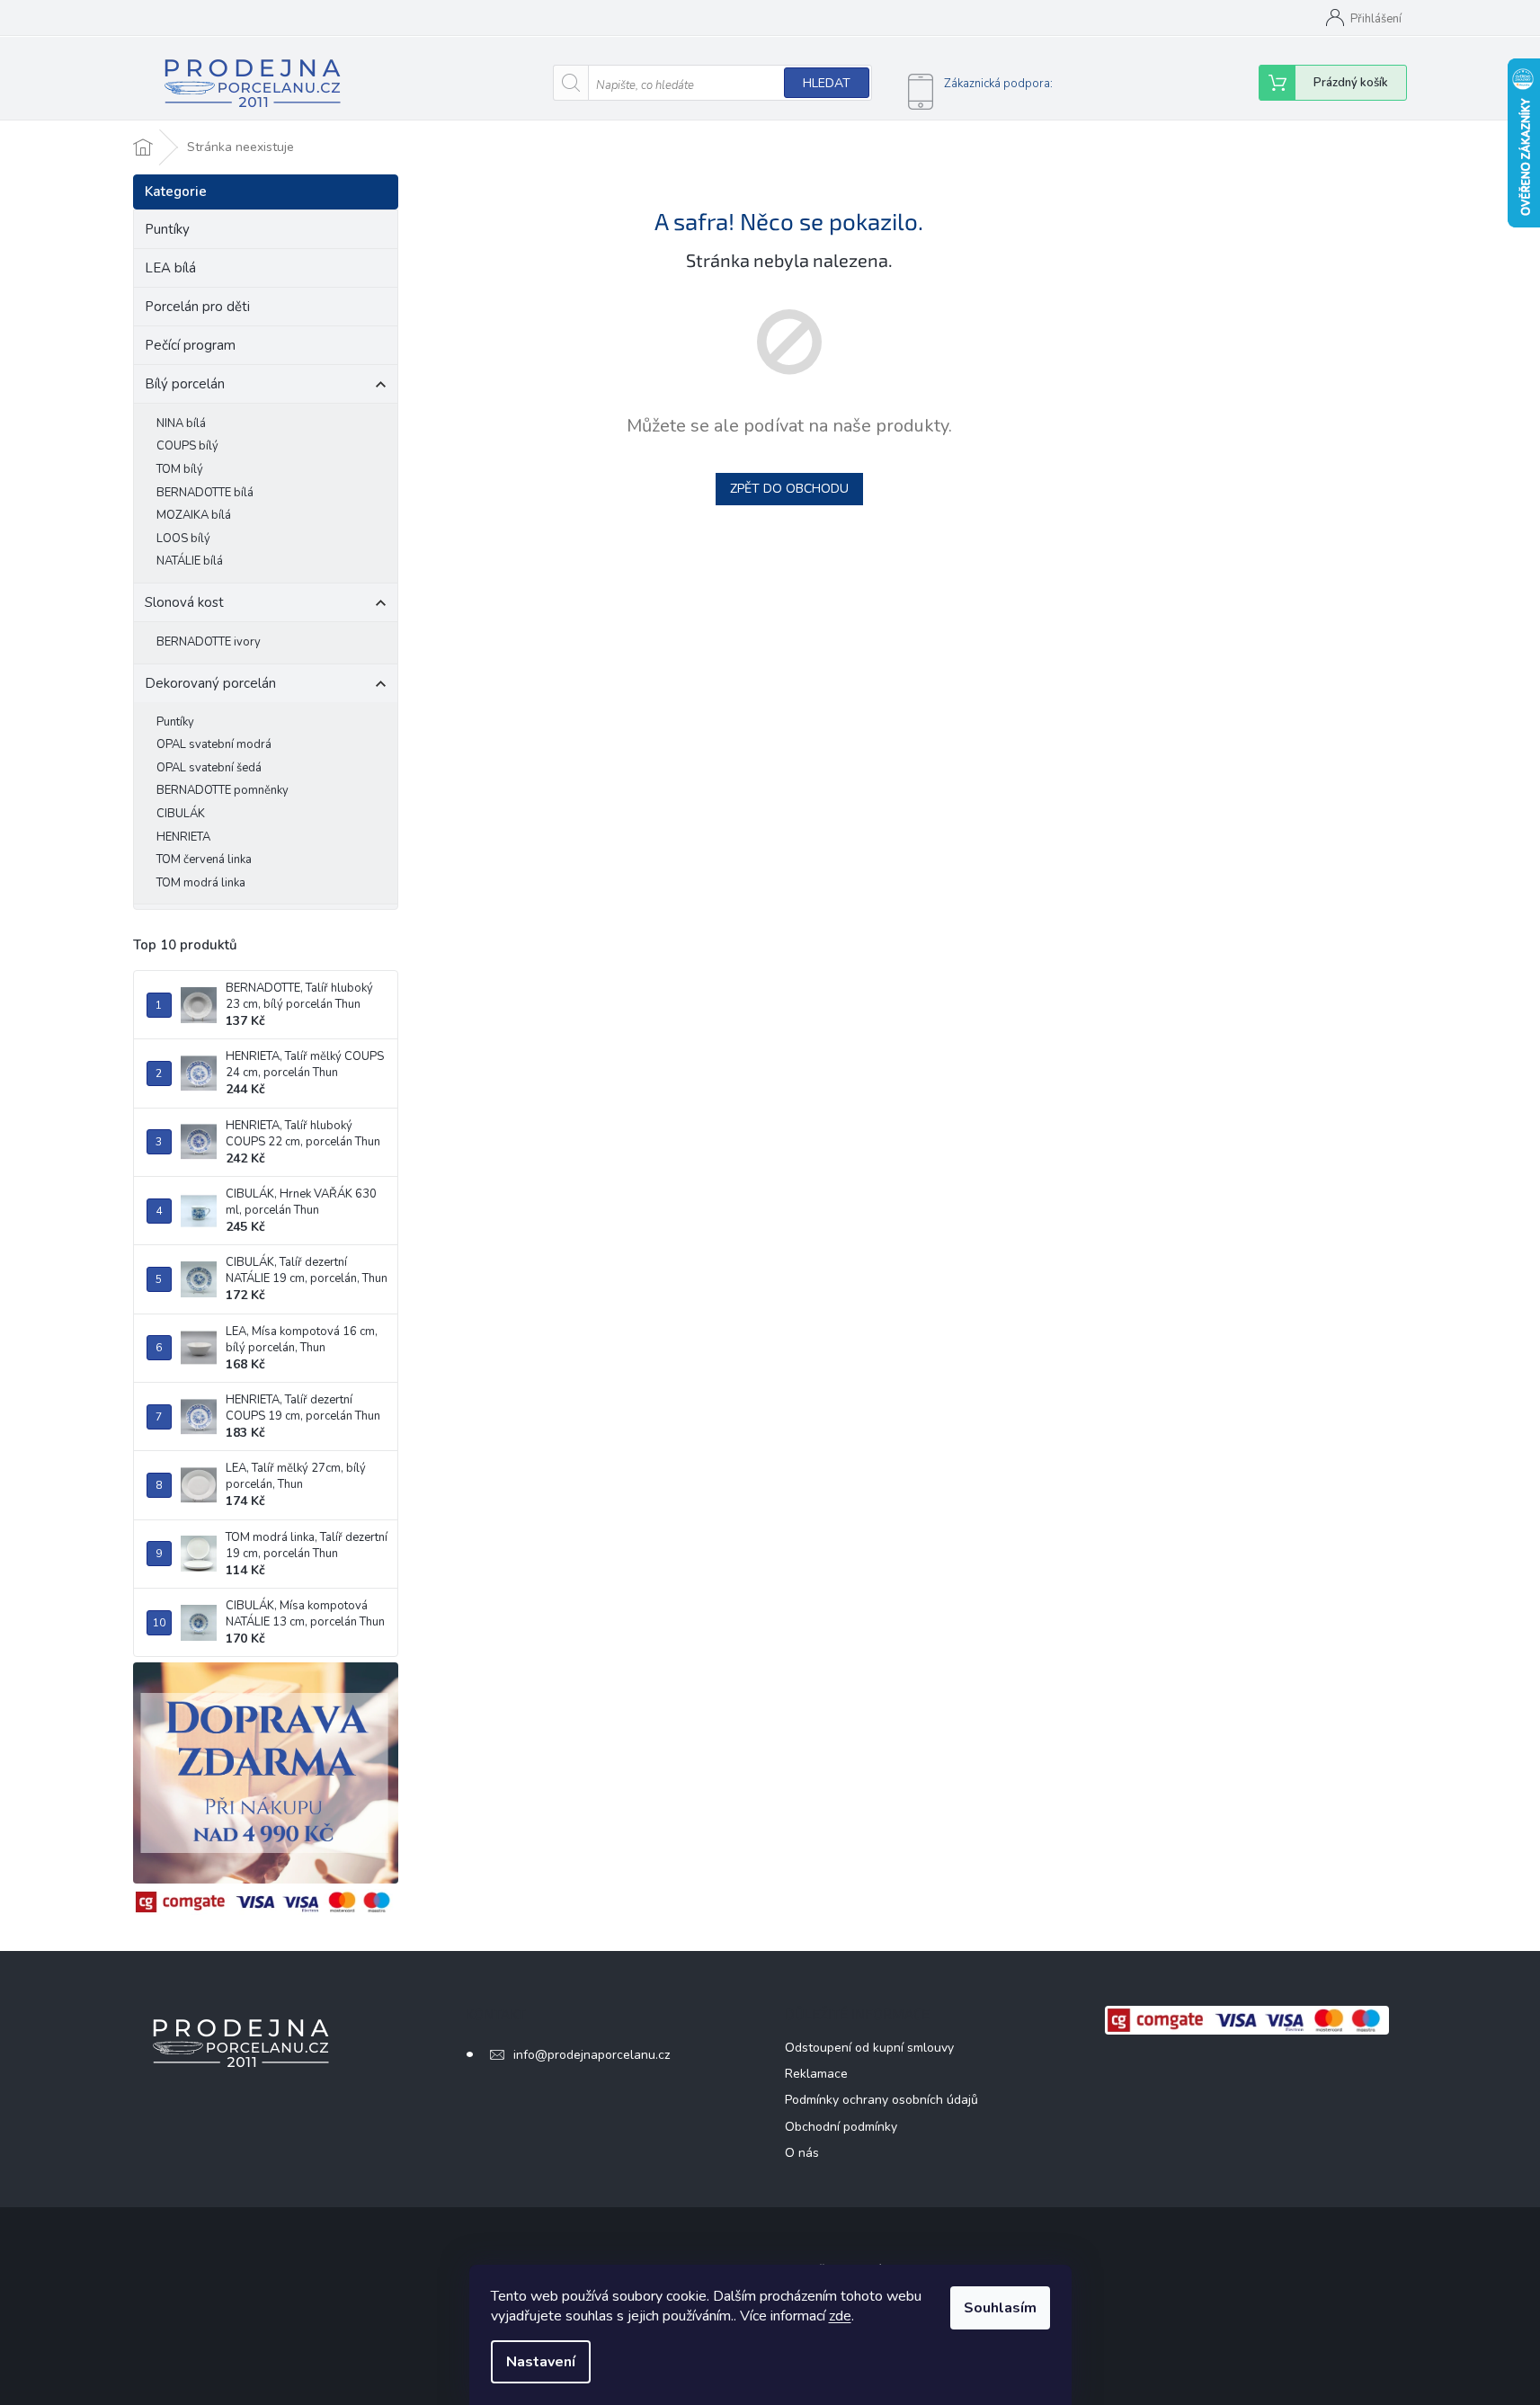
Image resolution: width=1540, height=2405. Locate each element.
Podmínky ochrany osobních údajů (881, 2100)
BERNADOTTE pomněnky (223, 790)
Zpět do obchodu (789, 489)
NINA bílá (181, 423)
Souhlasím (1000, 2308)
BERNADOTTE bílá (205, 493)
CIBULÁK (181, 814)
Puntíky (167, 229)
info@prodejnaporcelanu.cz (592, 2055)
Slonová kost (184, 602)
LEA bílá (170, 268)
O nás (802, 2153)
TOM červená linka (204, 860)
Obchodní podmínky (841, 2127)
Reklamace (816, 2074)
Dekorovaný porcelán (210, 683)
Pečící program (190, 345)
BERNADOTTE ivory (209, 642)
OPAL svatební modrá (214, 744)
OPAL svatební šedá (209, 768)
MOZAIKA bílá (194, 515)
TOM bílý (180, 469)
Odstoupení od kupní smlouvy (869, 2048)
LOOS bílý (183, 539)
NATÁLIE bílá (190, 561)
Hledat (827, 83)
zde (840, 2316)
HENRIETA (183, 837)
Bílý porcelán (185, 384)
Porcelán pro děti (197, 307)
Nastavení (541, 2362)
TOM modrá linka (201, 883)
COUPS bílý (187, 446)
